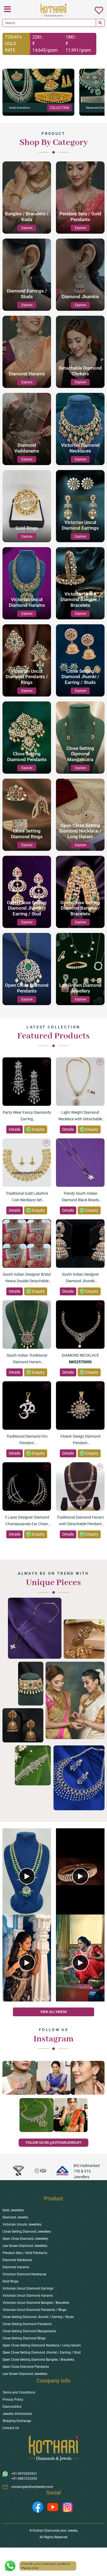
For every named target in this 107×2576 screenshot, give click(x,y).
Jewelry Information (17, 2414)
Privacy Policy (13, 2400)
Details (15, 1129)
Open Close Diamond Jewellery (25, 2239)
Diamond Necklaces (17, 2260)
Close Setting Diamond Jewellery (27, 2232)
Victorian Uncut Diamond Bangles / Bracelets (36, 2303)
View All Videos (54, 2012)
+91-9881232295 (24, 2479)
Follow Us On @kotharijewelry (54, 2143)
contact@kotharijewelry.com (32, 2487)
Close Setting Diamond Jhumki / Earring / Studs (38, 2317)
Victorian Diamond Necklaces (24, 2274)
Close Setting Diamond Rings (24, 2338)
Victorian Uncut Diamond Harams (28, 2296)
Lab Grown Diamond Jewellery (25, 2246)
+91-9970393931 (24, 2474)
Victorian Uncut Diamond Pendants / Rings (34, 2310)
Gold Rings (10, 2281)
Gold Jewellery (13, 2210)
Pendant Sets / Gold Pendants (25, 2253)
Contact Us (11, 2428)
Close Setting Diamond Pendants (27, 2324)
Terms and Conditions (19, 2392)
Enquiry (38, 1129)
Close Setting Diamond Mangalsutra (29, 2331)
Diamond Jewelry (15, 2217)
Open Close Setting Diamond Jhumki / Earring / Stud (42, 2352)
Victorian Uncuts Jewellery (22, 2224)
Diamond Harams (16, 2267)
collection (60, 108)
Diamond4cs (12, 2407)
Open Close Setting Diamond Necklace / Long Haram (42, 2345)
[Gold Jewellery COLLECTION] (38, 92)
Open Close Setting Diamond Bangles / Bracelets (38, 2360)
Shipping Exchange (17, 2421)
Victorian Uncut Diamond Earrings (28, 2288)
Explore (27, 228)
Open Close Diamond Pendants (26, 2367)
